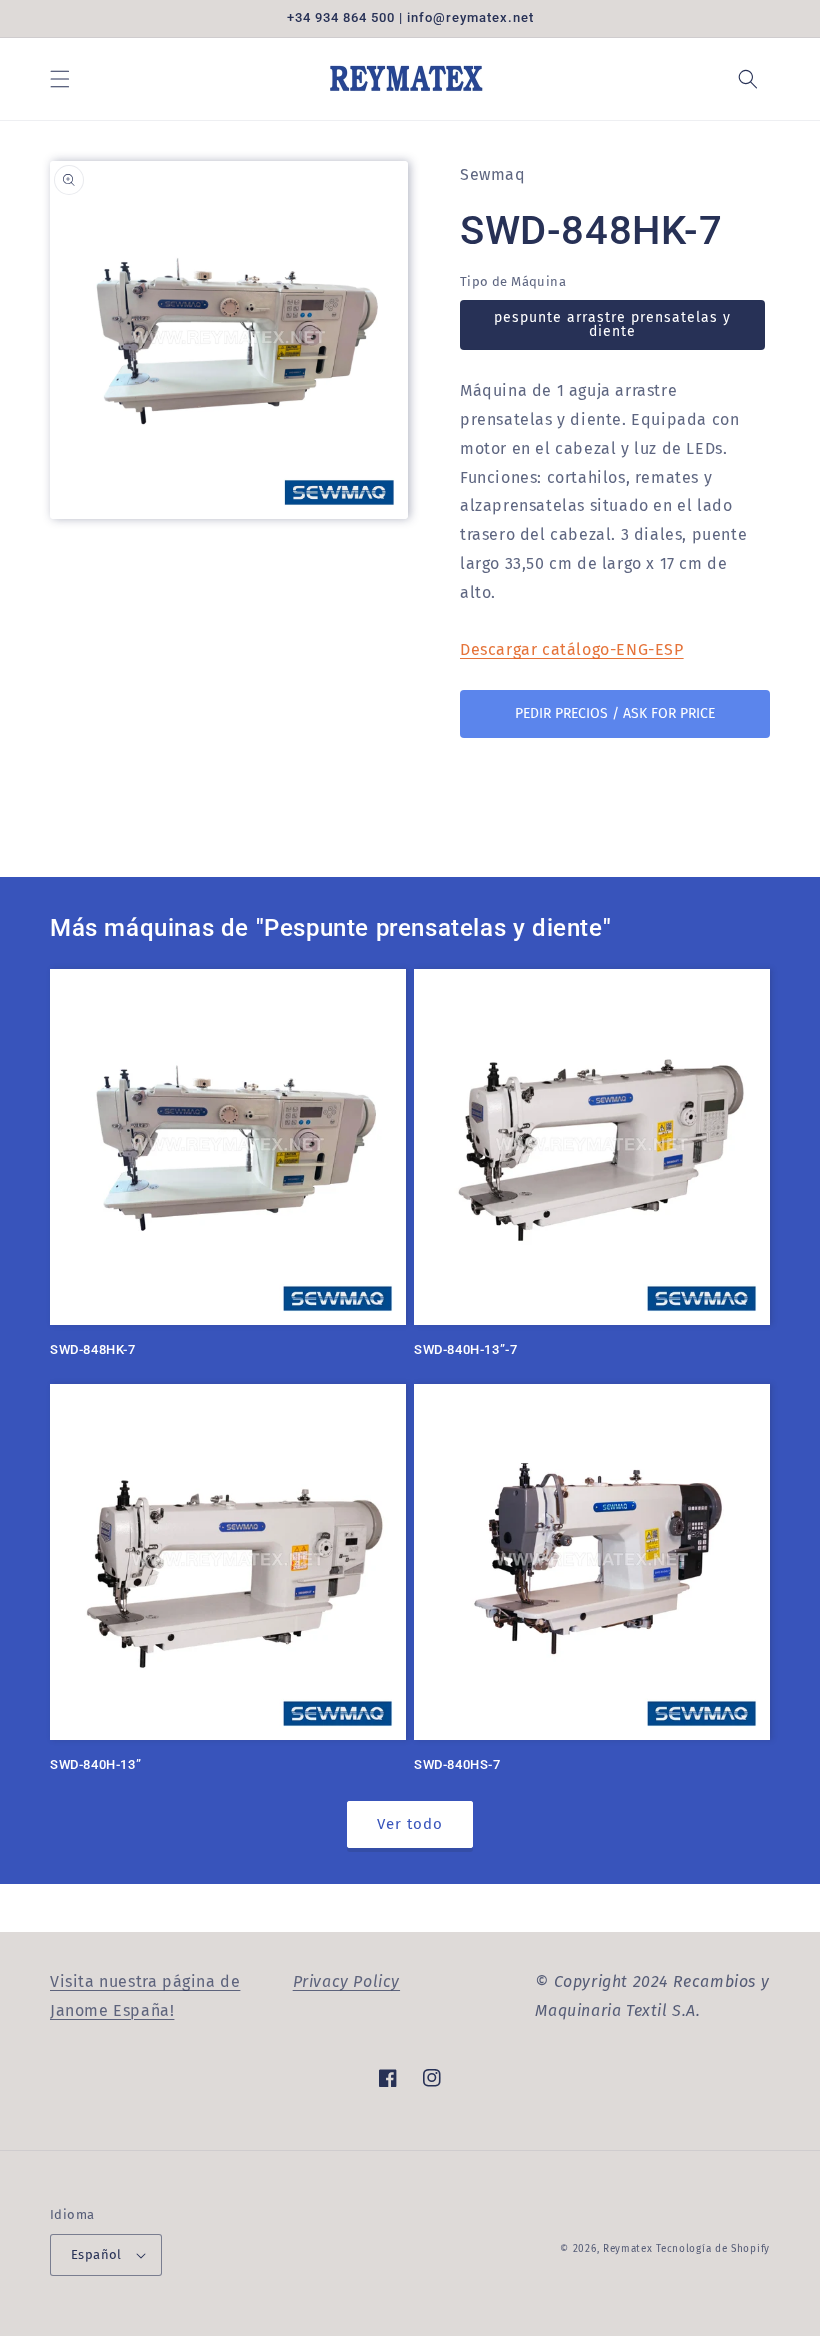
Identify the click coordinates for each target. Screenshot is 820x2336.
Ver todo (410, 1824)
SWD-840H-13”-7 (465, 1349)
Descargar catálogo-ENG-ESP (572, 649)
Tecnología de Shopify (713, 2249)
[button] (60, 79)
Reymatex (628, 2249)
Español (96, 2254)
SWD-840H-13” (95, 1764)
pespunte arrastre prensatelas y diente (612, 324)
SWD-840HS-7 (457, 1764)
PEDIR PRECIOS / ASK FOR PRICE (615, 713)
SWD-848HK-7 (93, 1349)
